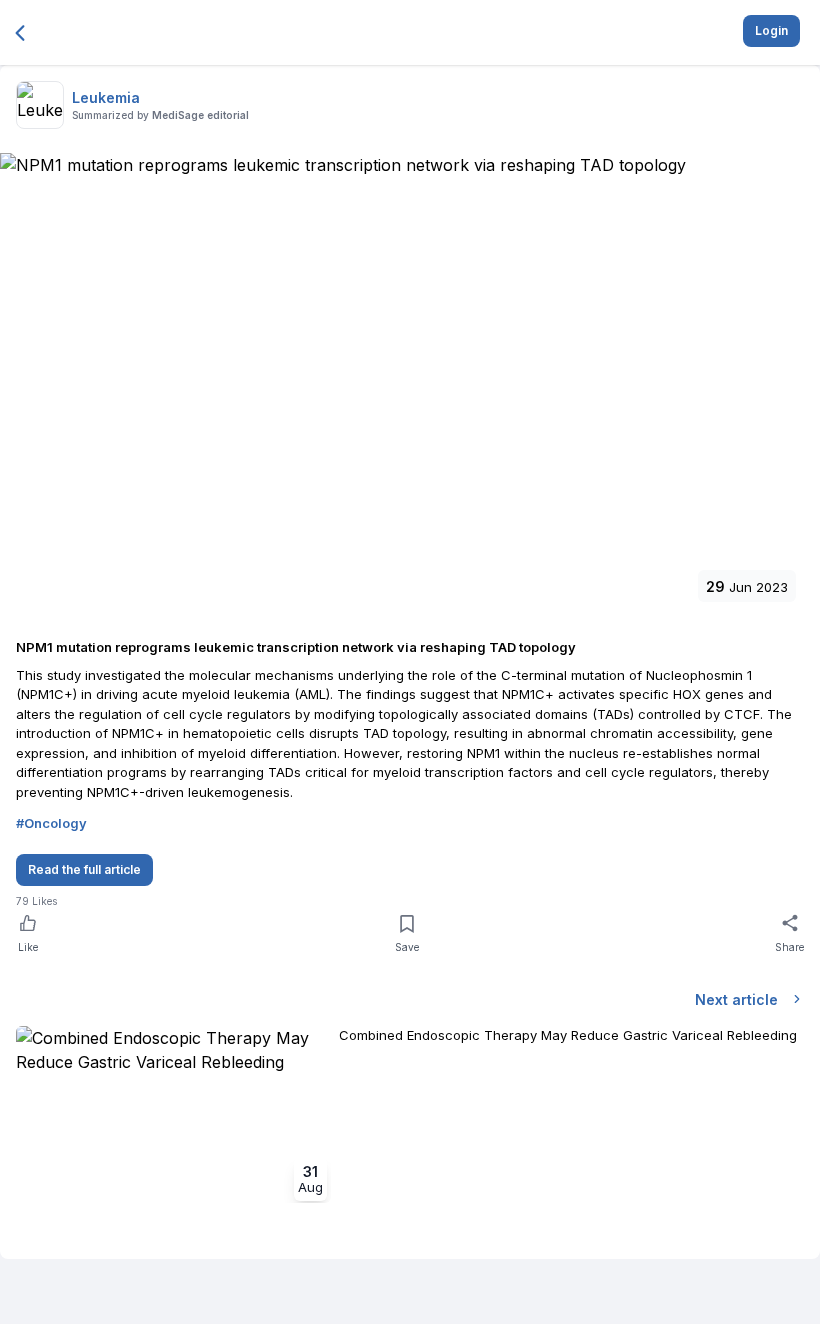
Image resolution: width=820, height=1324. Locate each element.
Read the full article (84, 869)
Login (771, 30)
